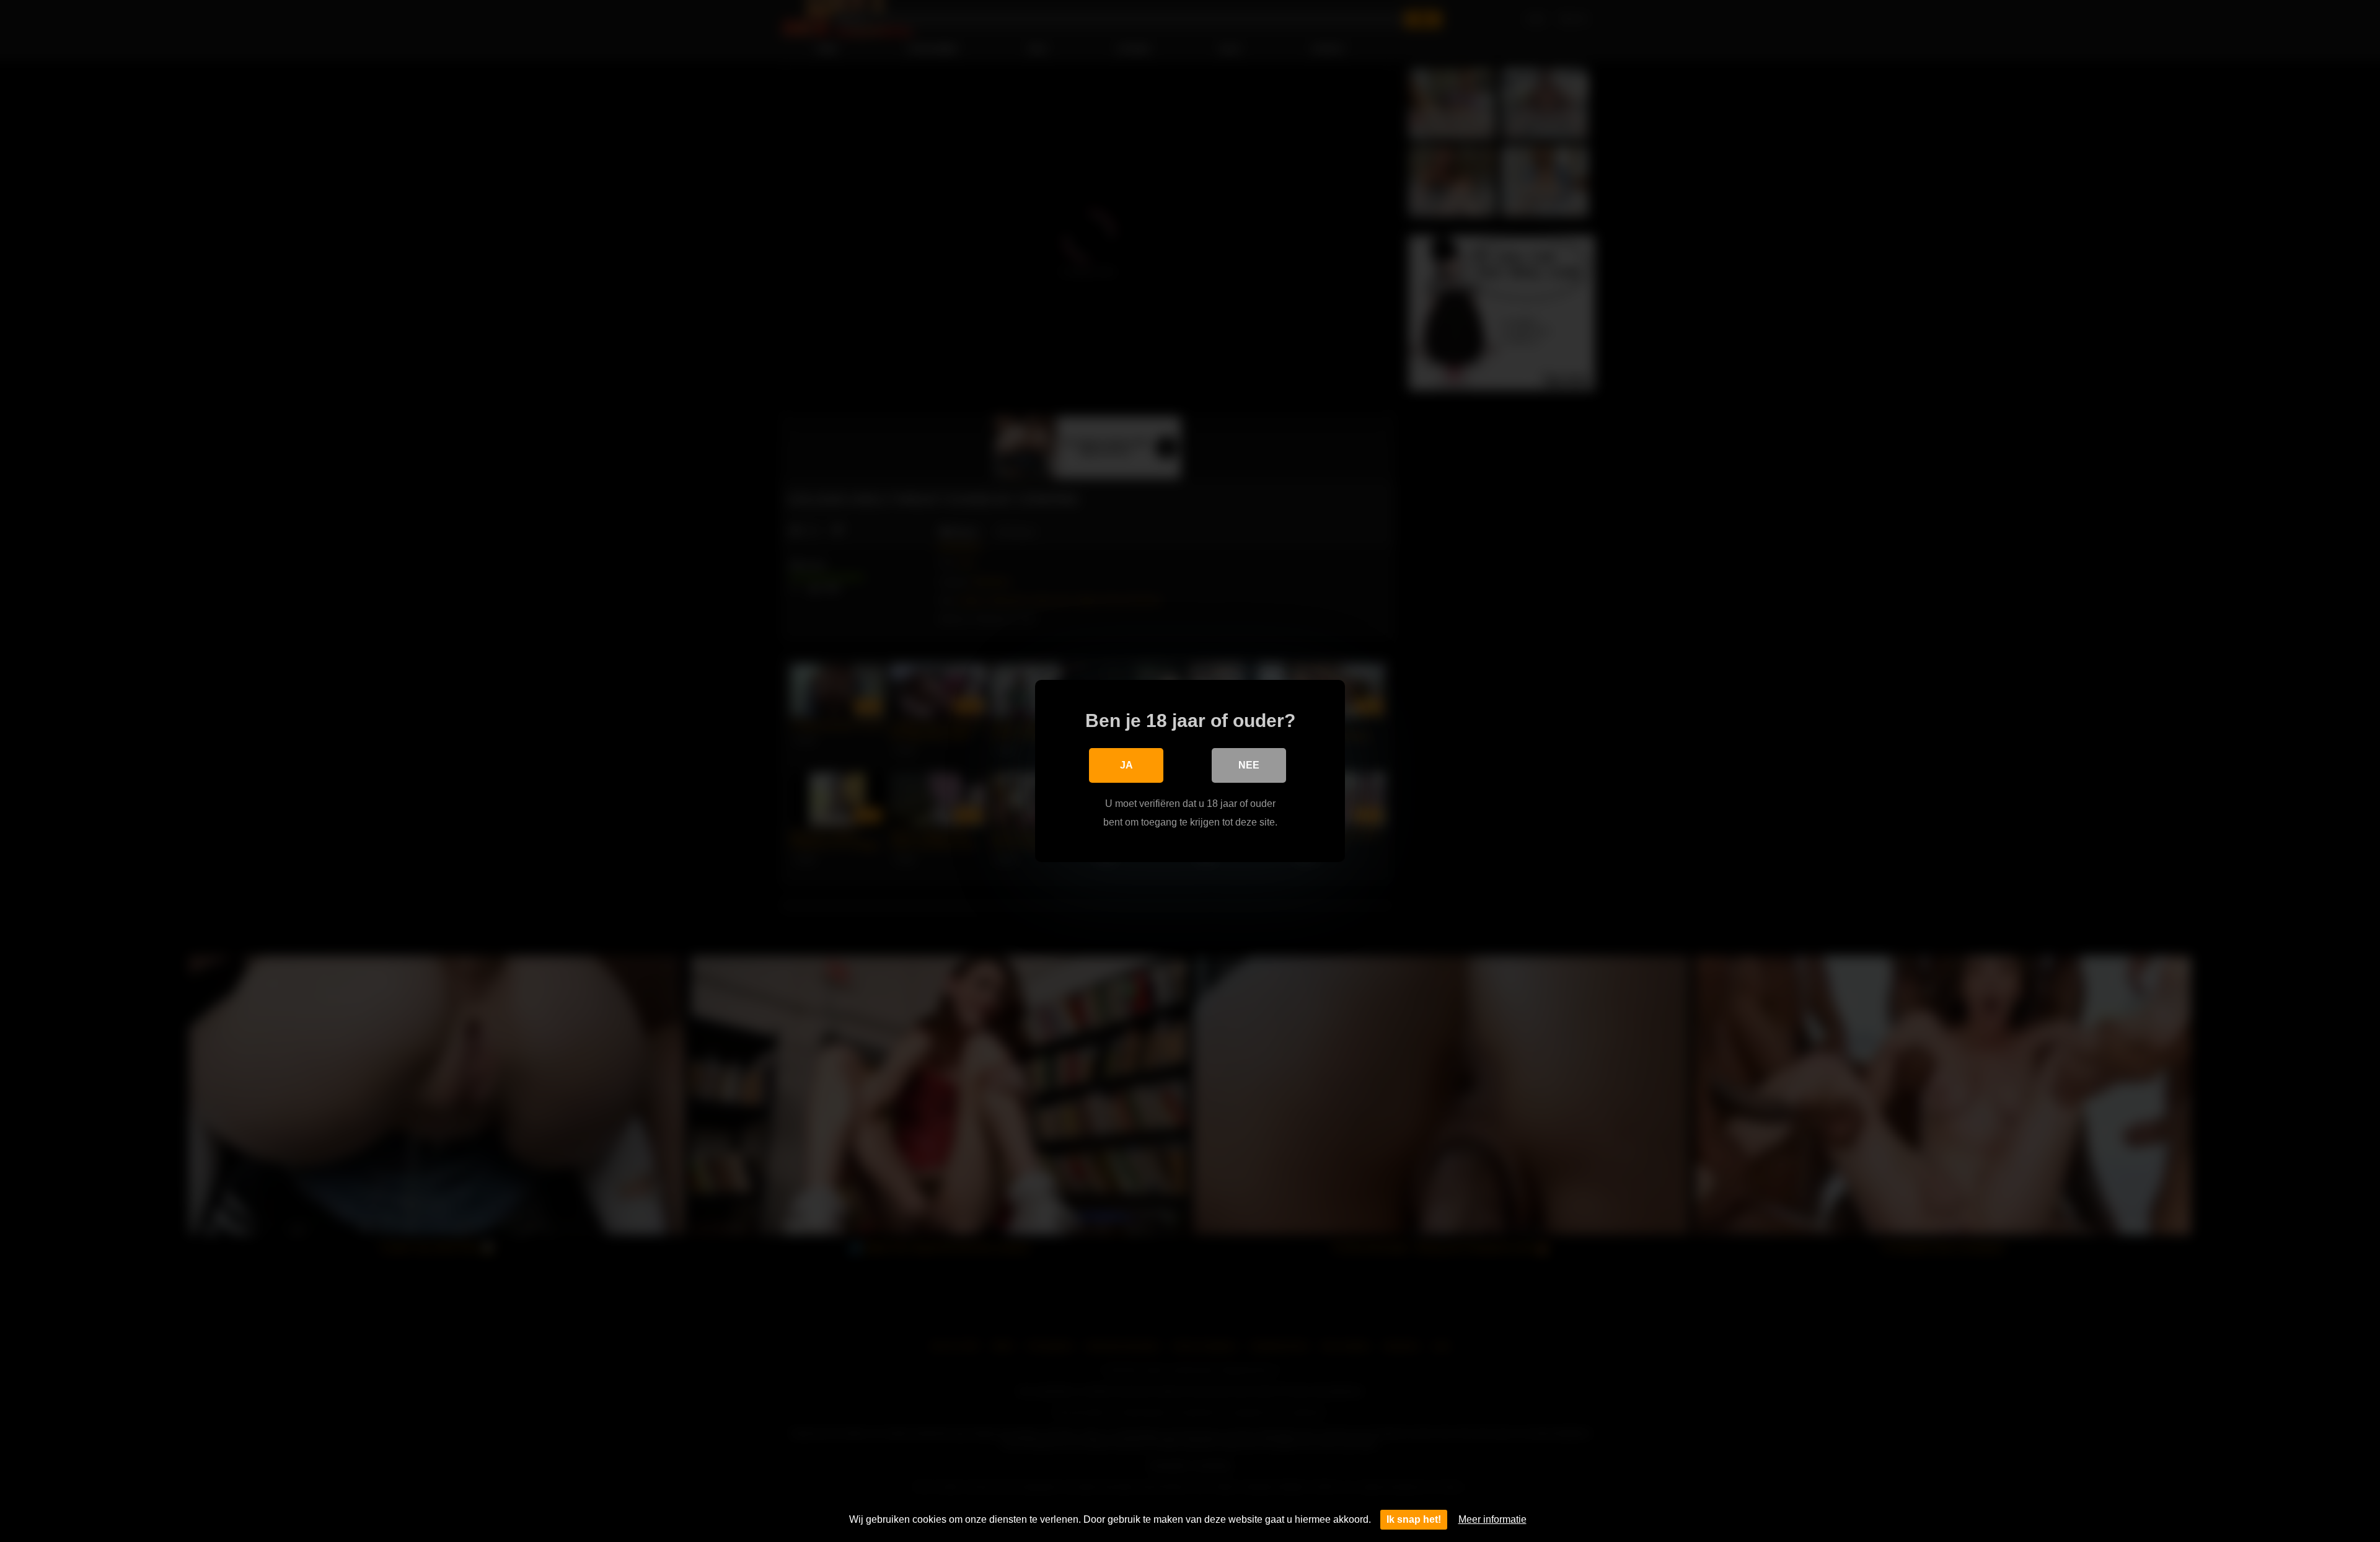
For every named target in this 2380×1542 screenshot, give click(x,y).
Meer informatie (1492, 1519)
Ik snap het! (1414, 1519)
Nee (1249, 765)
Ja (1126, 765)
